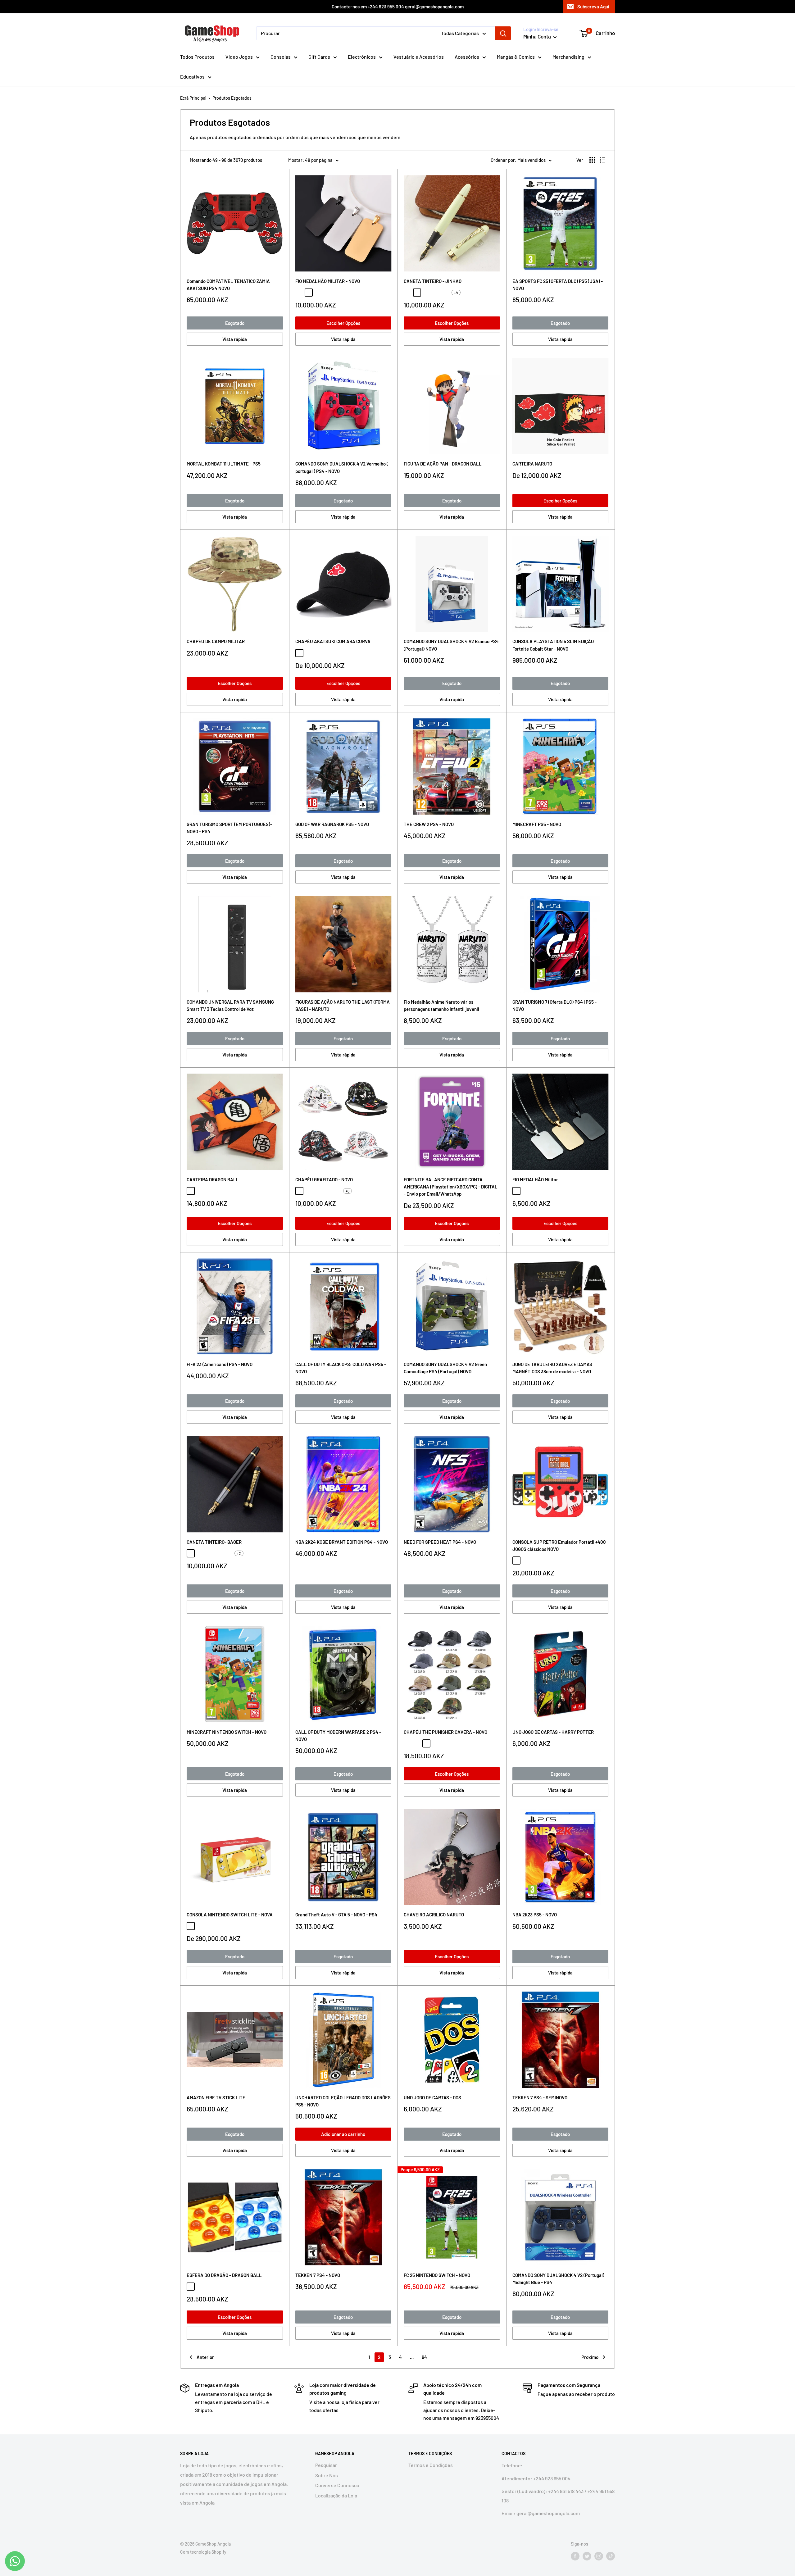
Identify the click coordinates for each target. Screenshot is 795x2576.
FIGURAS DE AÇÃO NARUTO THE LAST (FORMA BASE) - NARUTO (343, 1005)
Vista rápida (235, 339)
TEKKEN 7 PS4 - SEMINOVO (540, 2097)
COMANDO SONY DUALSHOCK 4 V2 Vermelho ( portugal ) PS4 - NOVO (342, 467)
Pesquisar (326, 2465)
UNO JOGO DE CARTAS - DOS (432, 2097)
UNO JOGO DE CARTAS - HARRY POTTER (553, 1732)
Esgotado (235, 323)
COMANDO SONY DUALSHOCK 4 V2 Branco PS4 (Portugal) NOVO (451, 645)
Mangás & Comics (516, 57)
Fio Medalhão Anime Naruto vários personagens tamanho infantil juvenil (441, 1005)
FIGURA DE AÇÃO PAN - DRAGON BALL (443, 464)
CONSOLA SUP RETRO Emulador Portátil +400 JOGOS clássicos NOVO (559, 1545)
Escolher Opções (343, 323)
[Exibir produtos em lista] (602, 160)
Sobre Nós (327, 2475)
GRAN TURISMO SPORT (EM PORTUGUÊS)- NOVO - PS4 (229, 828)
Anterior (205, 2357)
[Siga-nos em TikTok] (611, 2556)
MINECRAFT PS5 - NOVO (537, 824)
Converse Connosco (337, 2485)
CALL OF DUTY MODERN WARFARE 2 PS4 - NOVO (338, 1736)
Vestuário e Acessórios (419, 57)
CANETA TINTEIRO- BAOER (214, 1542)
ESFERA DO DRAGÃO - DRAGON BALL (224, 2275)
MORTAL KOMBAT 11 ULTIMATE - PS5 (224, 464)
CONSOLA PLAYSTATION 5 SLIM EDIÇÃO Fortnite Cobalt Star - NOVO (553, 645)
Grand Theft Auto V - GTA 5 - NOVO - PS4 (336, 1915)
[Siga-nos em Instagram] (599, 2556)
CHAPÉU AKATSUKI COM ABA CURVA (333, 641)
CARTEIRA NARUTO (532, 464)
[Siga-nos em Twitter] (587, 2556)
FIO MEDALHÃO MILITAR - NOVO (328, 281)
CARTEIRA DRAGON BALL (213, 1179)
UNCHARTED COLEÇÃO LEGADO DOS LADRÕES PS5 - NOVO (343, 2101)
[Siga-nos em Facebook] (575, 2556)
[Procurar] (503, 33)
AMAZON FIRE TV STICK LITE (216, 2097)
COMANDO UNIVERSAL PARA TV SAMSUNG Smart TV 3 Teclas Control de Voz (230, 1005)
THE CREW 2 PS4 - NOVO (429, 824)
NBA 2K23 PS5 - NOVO (535, 1915)
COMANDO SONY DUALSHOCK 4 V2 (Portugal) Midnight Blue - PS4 (558, 2279)
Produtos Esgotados (232, 98)
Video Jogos (239, 57)
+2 (239, 1553)
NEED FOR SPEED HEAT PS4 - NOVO (440, 1542)
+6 (348, 1191)
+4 (456, 293)
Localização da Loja (336, 2495)
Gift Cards (319, 57)
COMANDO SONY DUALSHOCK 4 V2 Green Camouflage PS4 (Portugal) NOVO (445, 1368)
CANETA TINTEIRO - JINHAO (433, 281)
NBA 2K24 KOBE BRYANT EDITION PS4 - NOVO (342, 1542)
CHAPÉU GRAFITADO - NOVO (324, 1179)
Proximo (590, 2357)
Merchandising (568, 57)
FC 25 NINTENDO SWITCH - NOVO (437, 2275)
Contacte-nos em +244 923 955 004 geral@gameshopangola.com (398, 7)
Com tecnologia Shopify (203, 2552)
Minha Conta (538, 36)
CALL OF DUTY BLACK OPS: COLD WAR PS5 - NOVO (341, 1368)
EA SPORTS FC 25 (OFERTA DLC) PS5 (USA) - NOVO (558, 285)
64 (424, 2357)
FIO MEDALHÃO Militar (535, 1179)
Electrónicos (362, 57)
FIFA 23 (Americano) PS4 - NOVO (220, 1364)
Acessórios (467, 57)
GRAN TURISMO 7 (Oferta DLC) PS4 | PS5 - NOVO (554, 1005)
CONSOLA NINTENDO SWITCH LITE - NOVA (230, 1915)
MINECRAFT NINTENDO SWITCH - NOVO (227, 1732)
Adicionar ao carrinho (343, 2134)
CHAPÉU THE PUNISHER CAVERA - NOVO (445, 1732)
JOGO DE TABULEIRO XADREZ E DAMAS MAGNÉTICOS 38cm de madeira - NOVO (552, 1368)
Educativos (192, 77)
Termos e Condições (431, 2465)
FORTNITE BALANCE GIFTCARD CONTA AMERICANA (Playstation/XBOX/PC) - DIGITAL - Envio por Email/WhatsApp (451, 1187)
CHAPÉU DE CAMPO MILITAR (216, 641)
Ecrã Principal (193, 98)
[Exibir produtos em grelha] (592, 160)
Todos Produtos (197, 57)
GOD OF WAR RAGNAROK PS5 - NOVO (332, 824)
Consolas (281, 57)
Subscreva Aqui (593, 7)
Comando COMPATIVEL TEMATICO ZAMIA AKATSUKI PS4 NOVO (228, 285)
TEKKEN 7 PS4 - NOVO (318, 2275)
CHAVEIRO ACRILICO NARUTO (434, 1915)
